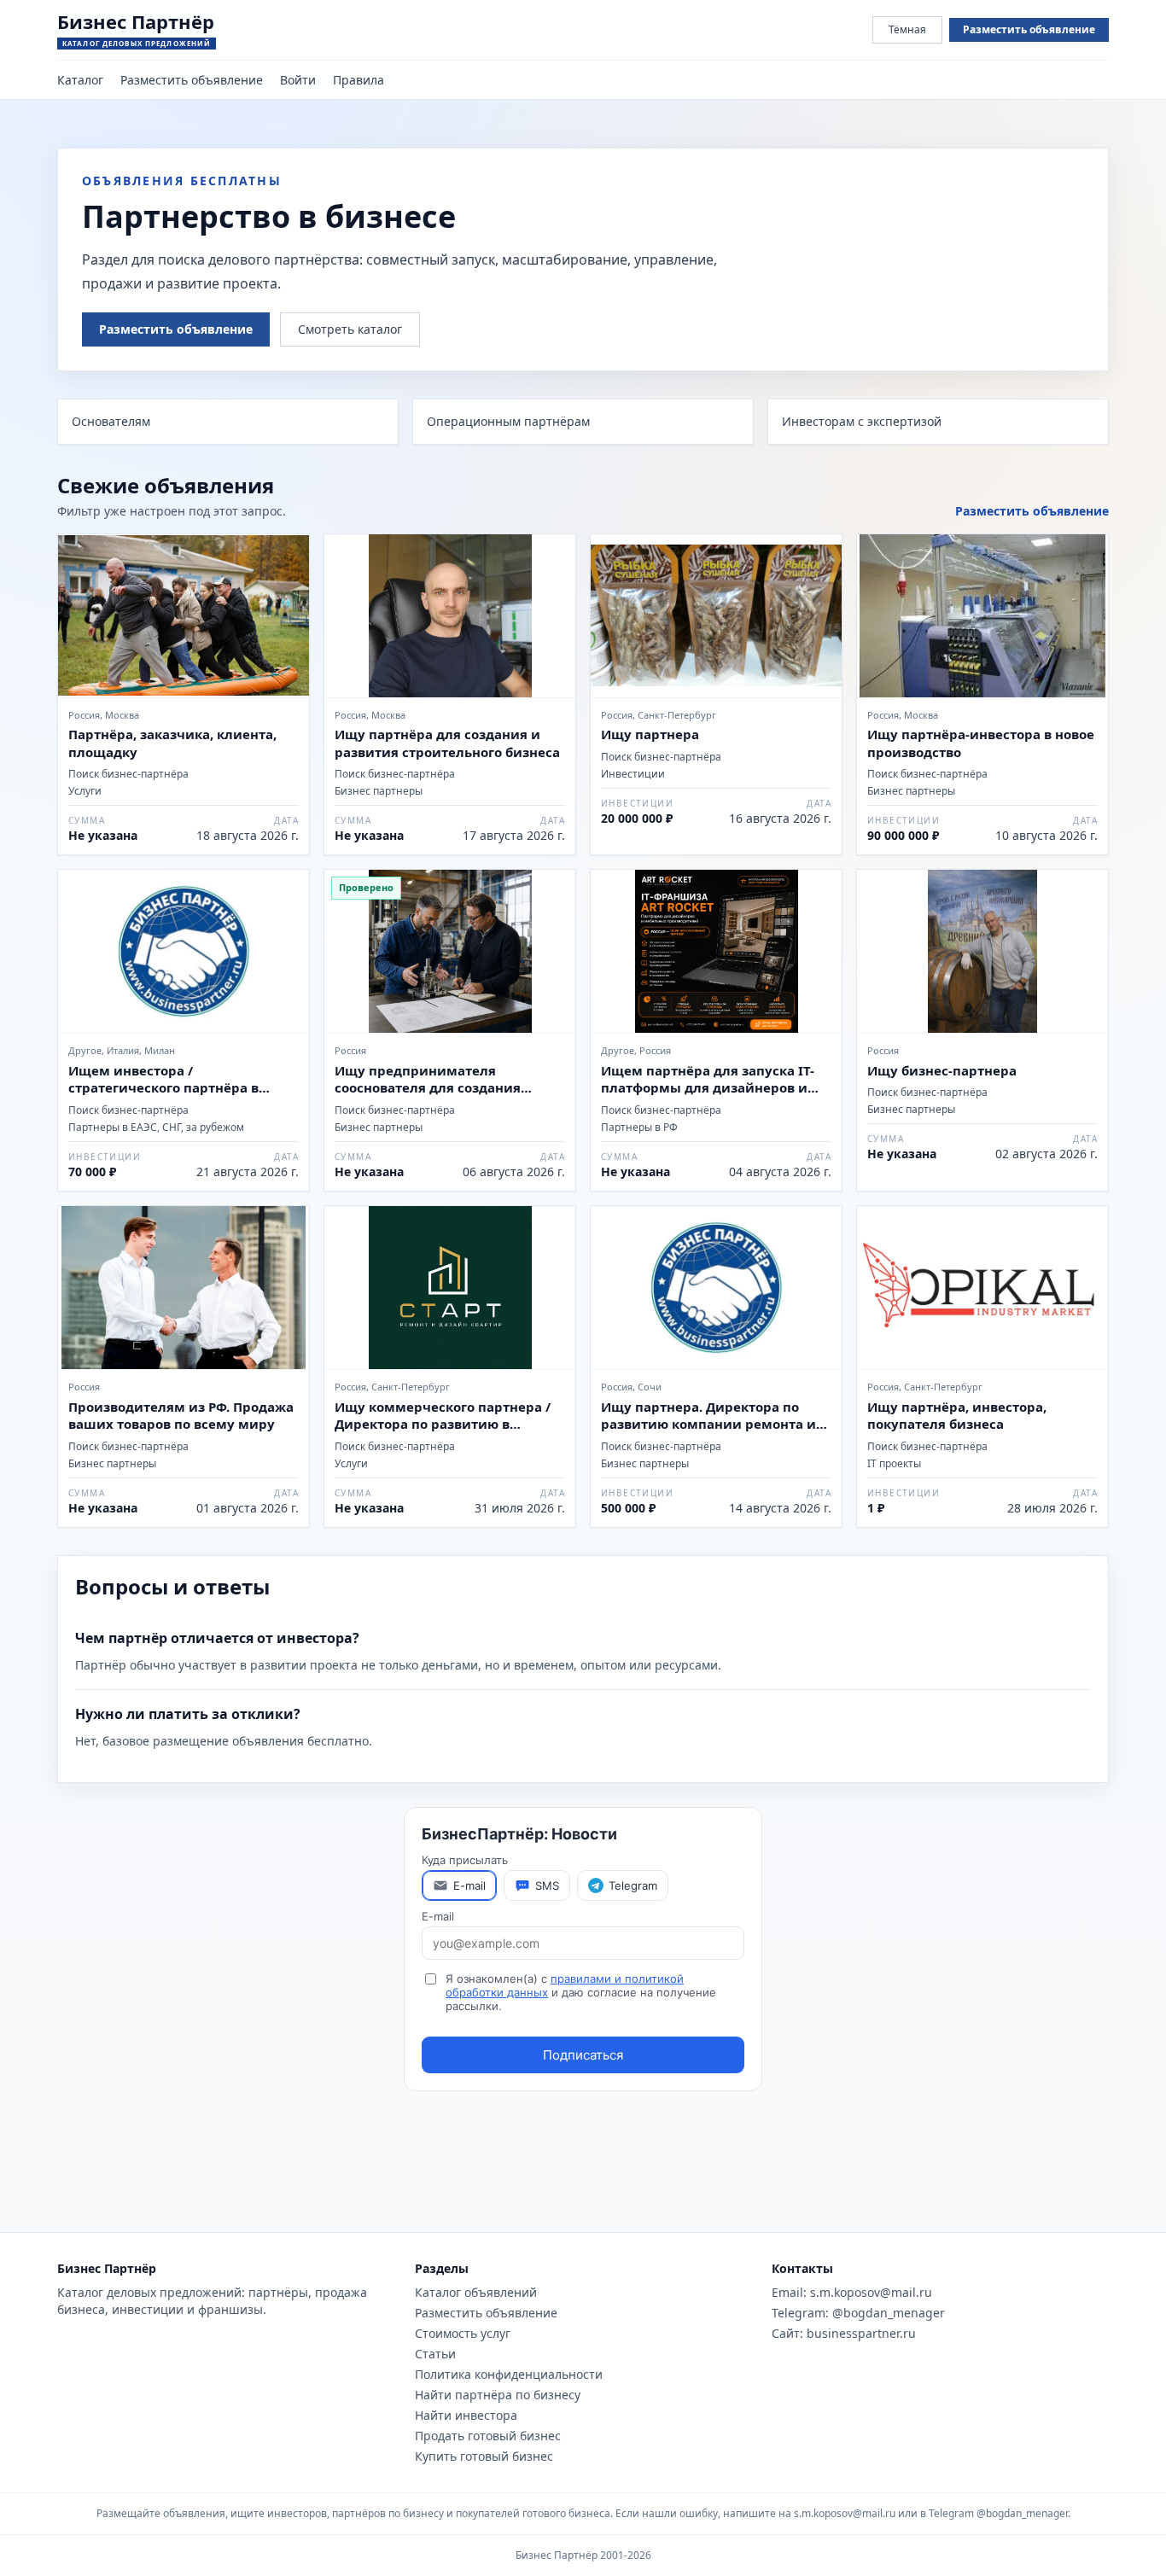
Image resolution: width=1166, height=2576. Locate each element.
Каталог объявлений (476, 2292)
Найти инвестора (466, 2415)
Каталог (80, 80)
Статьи (435, 2354)
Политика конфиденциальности (509, 2374)
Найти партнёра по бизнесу (498, 2395)
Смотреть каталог (350, 329)
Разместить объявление (1029, 29)
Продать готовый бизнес (488, 2436)
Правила (359, 80)
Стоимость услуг (463, 2333)
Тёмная (907, 29)
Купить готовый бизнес (484, 2456)
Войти (298, 80)
